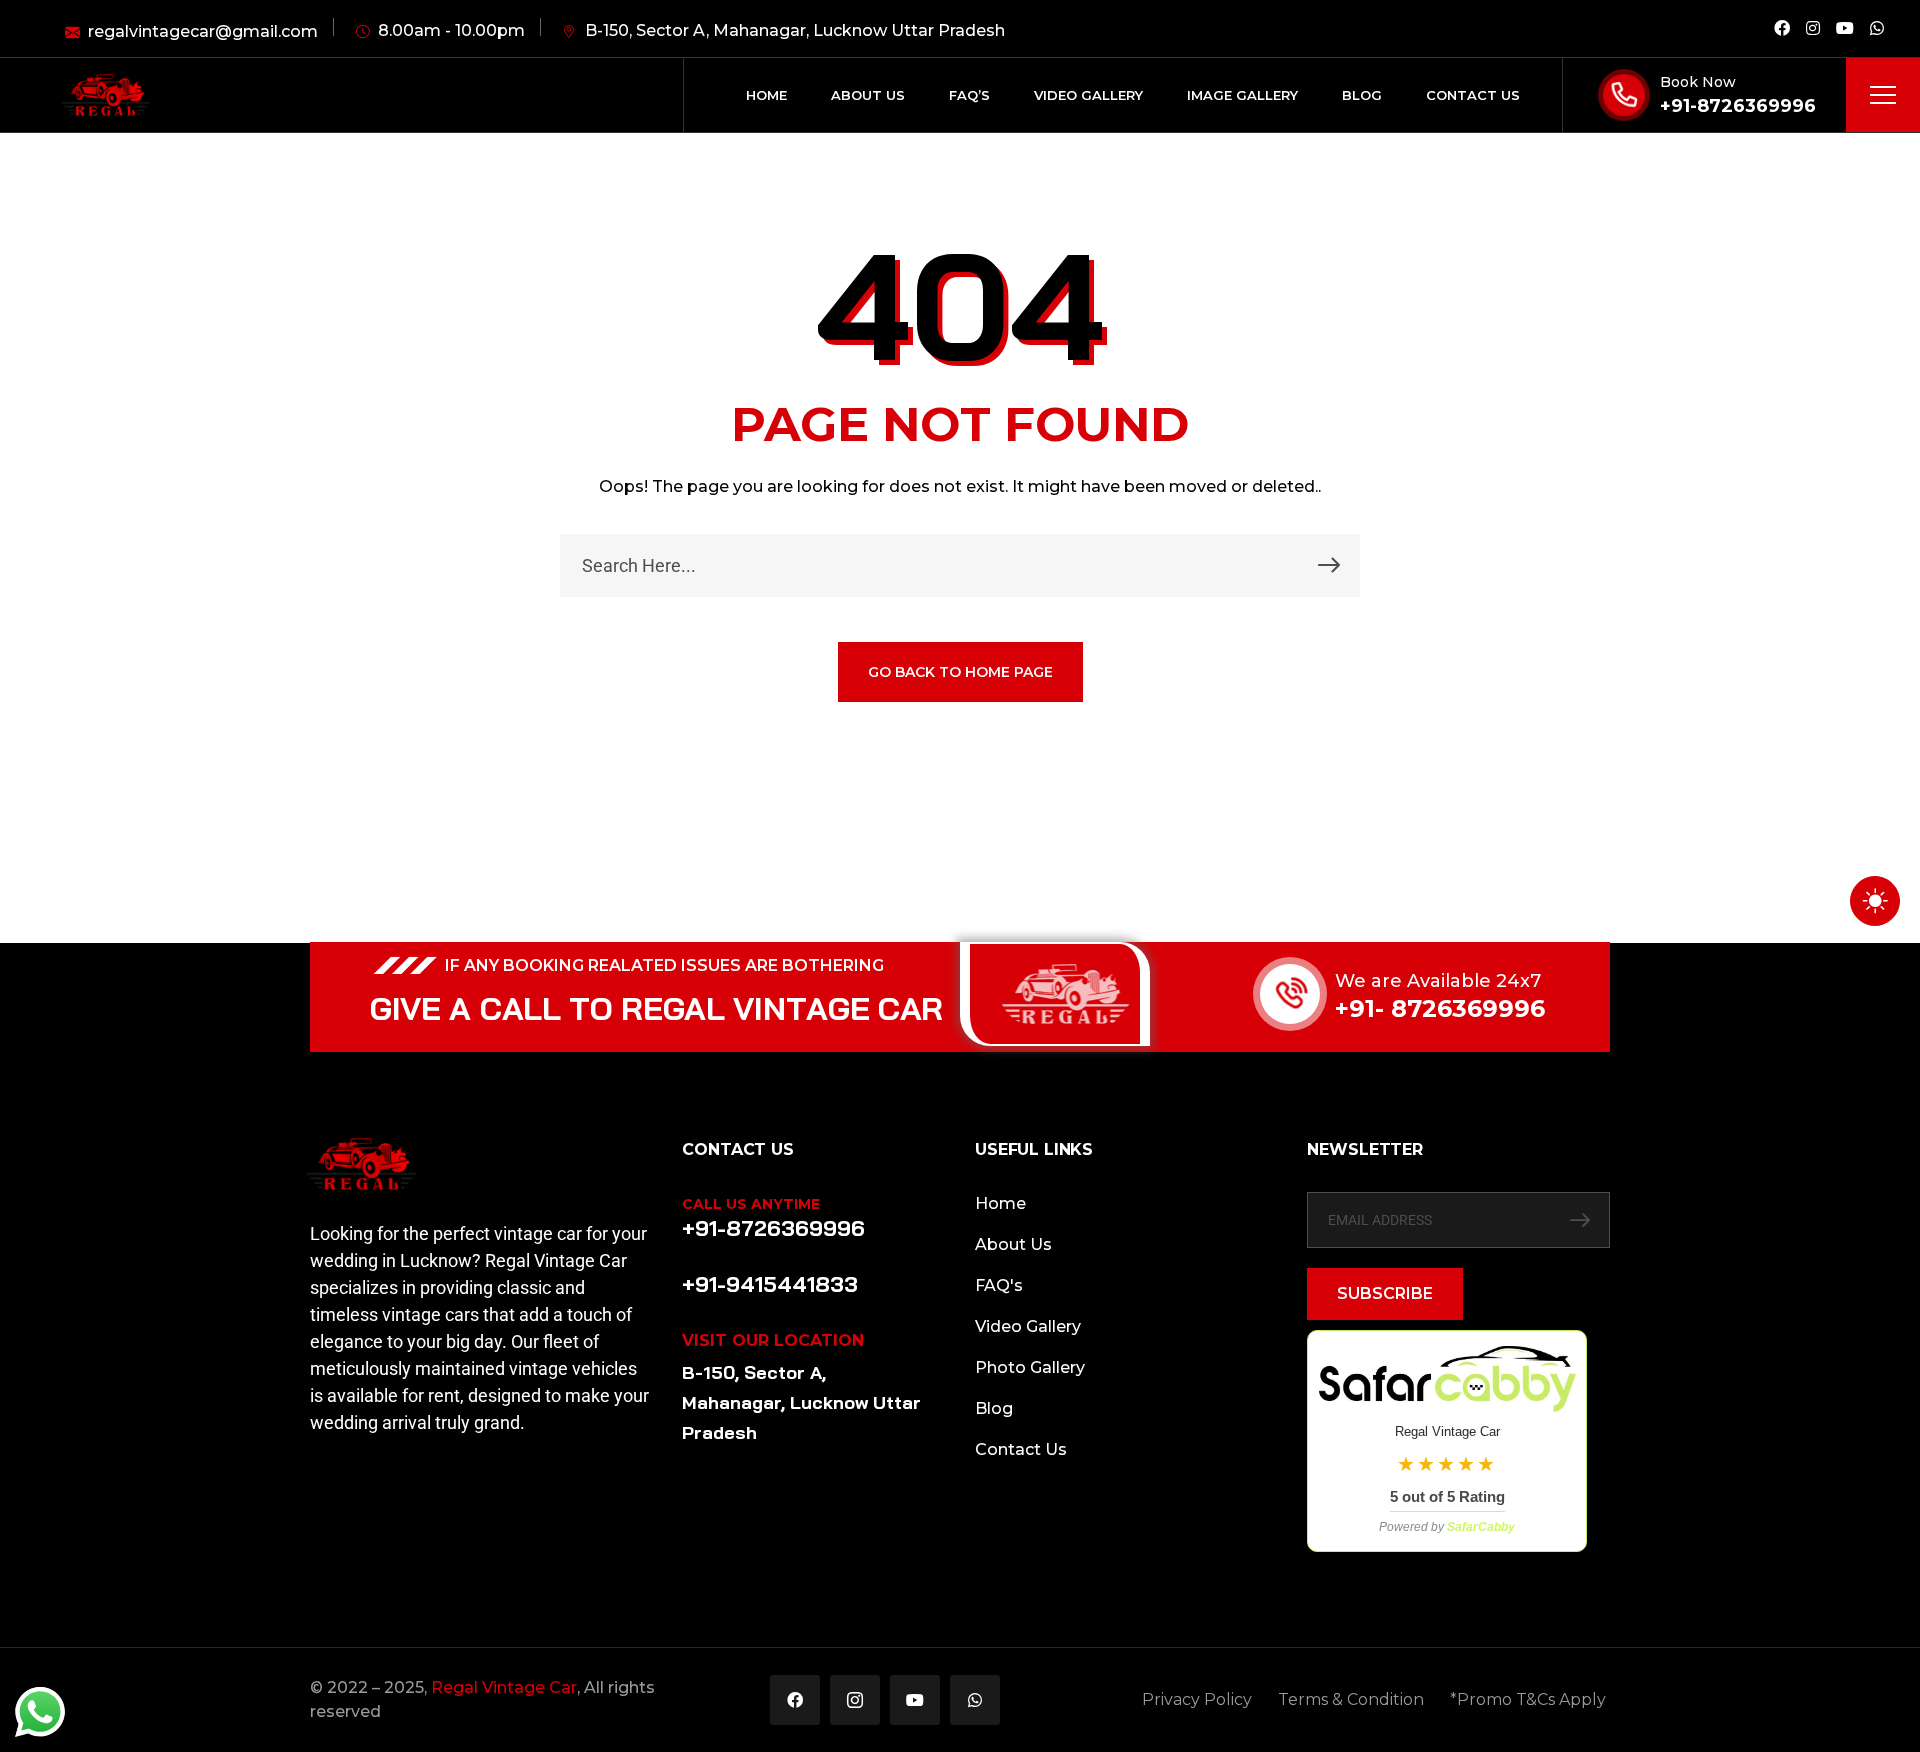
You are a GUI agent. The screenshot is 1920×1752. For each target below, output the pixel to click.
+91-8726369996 (1738, 106)
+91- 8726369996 (1440, 1008)
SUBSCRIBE (1385, 1293)
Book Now (1698, 82)
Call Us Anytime (751, 1204)
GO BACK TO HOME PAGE (960, 672)
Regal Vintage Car (504, 1687)
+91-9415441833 (770, 1284)
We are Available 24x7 (1438, 981)
